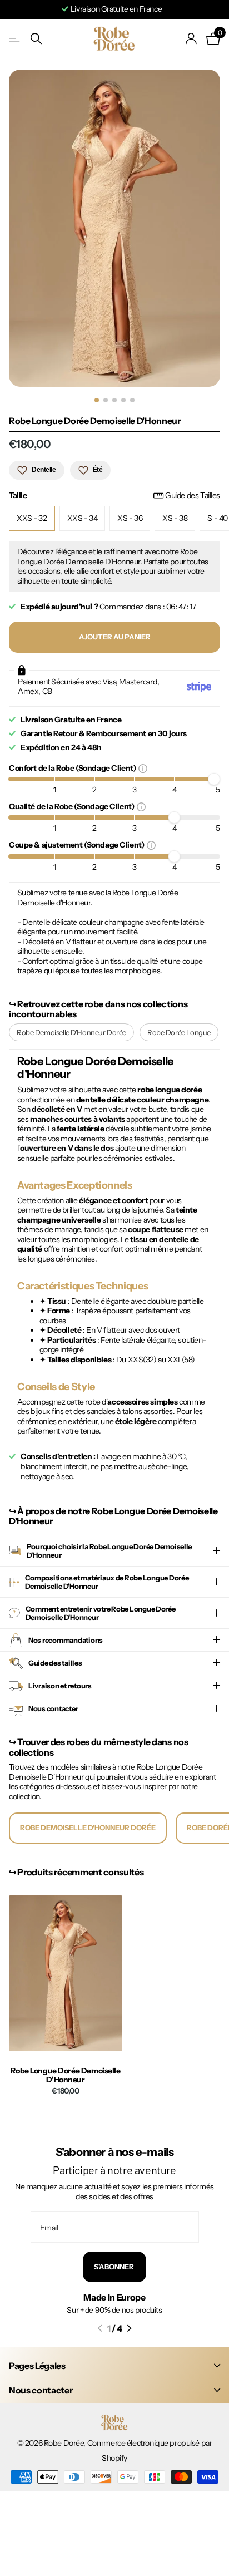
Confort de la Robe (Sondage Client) (74, 768)
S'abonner (114, 2267)
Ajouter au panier (115, 637)
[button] (100, 2328)
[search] (36, 39)
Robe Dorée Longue (179, 1032)
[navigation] (97, 400)
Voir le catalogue (15, 39)
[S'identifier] (191, 38)
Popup (143, 768)
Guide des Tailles (193, 496)
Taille (114, 496)
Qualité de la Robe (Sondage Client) (73, 806)
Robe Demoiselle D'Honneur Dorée (71, 1032)
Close (114, 2365)
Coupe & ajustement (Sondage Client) (78, 844)
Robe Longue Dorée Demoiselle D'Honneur (65, 2076)
